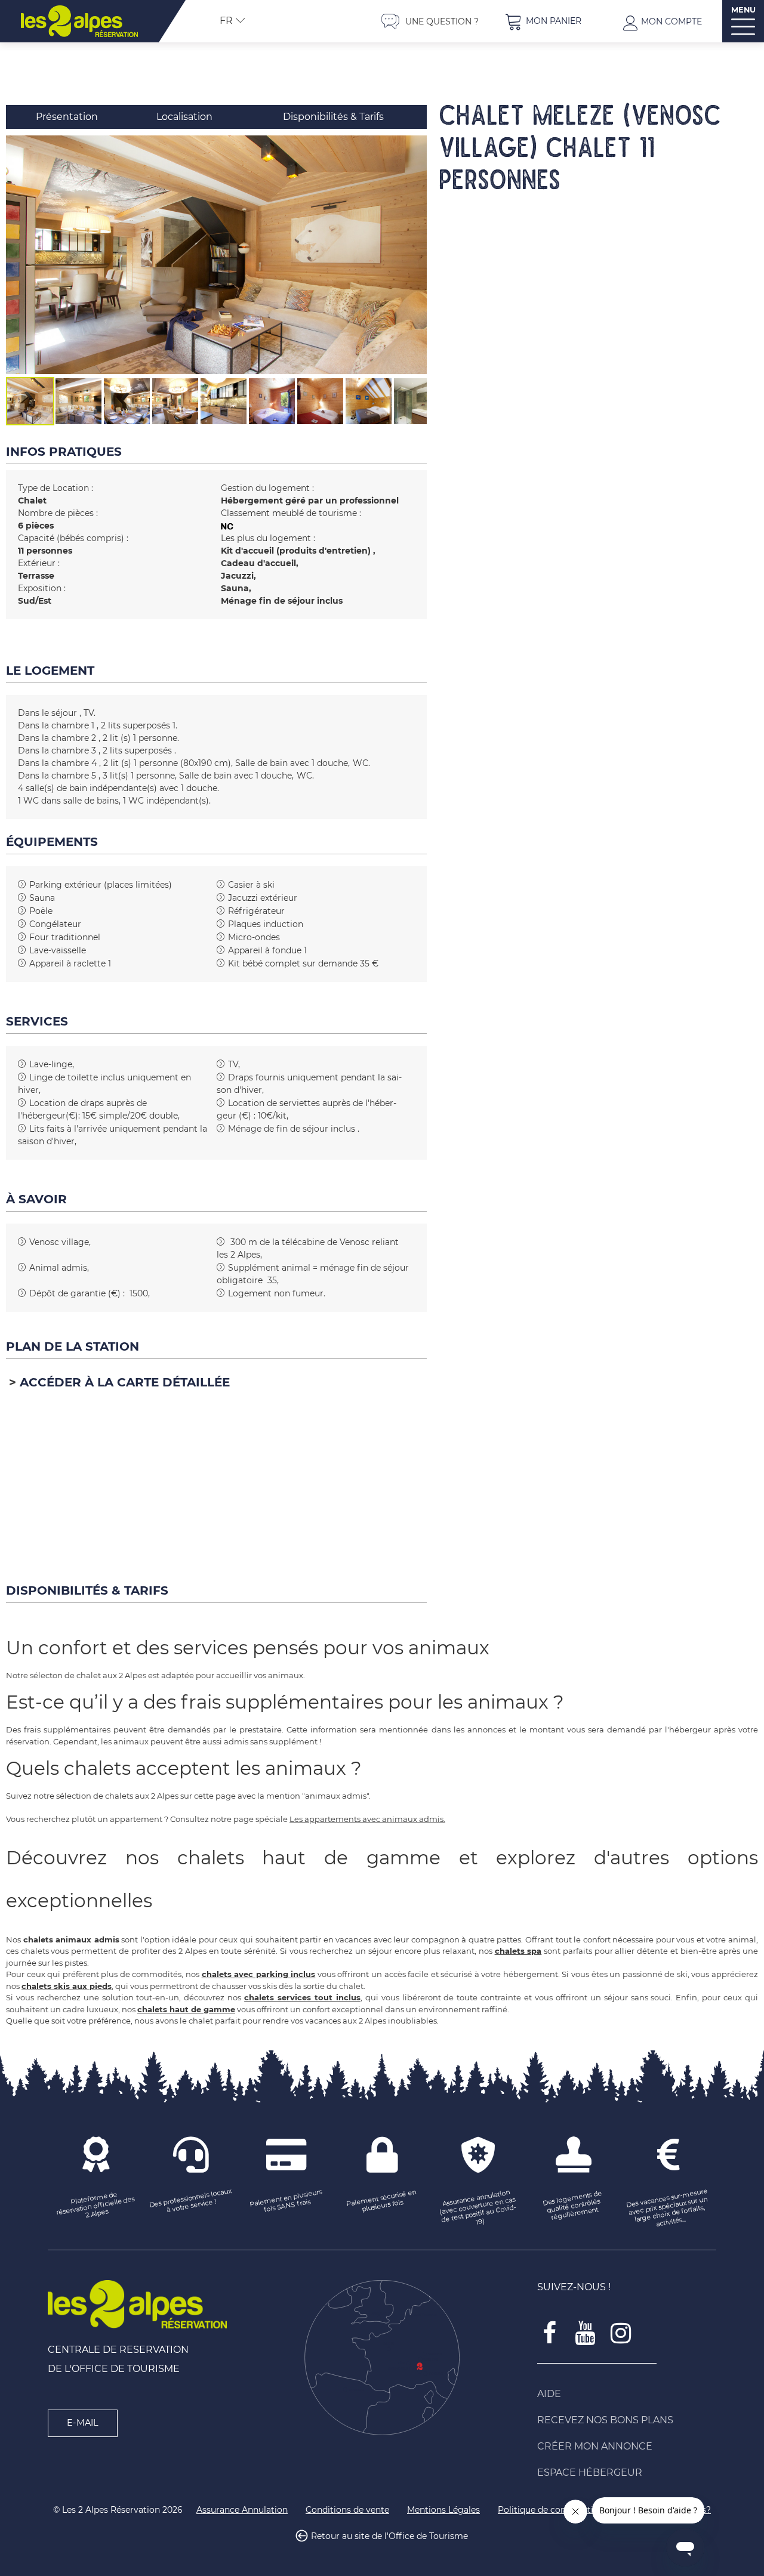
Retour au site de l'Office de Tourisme (389, 2537)
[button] (543, 21)
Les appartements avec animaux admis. (367, 1819)
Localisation (184, 117)
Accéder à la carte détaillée (125, 1382)
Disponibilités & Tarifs (333, 117)
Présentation (67, 117)
